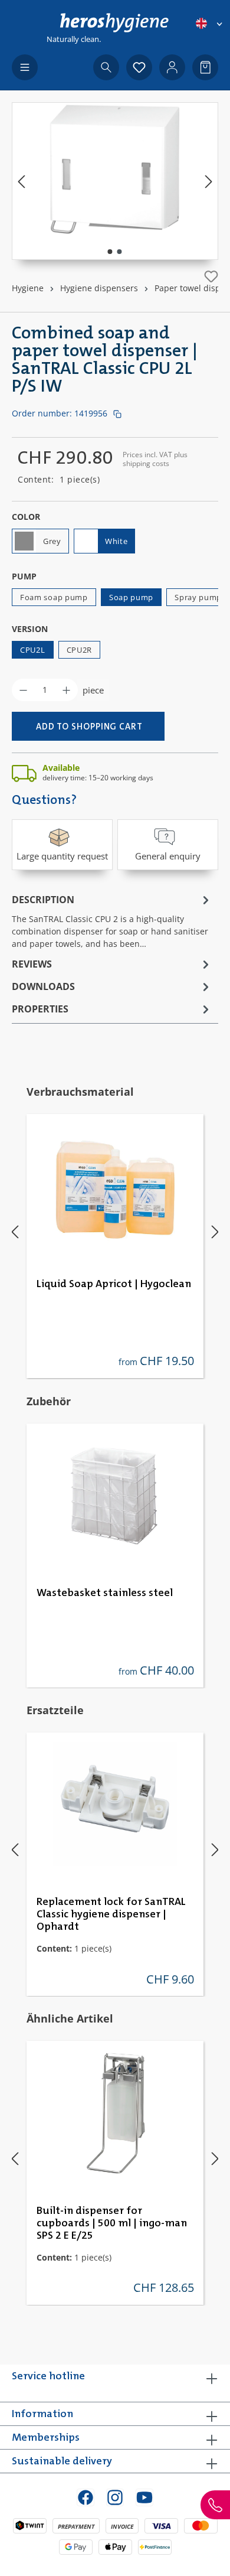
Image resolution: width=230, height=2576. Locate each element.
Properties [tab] (40, 1009)
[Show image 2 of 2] (120, 252)
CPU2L (33, 650)
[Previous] (21, 181)
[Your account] (172, 67)
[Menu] (25, 67)
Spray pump (198, 597)
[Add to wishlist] (211, 276)
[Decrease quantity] (23, 690)
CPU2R (80, 650)
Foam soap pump (54, 597)
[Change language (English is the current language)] (210, 23)
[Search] (106, 67)
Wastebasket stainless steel (105, 1593)
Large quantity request (62, 856)
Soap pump (131, 597)
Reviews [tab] (32, 964)
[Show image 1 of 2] (110, 252)
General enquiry (168, 856)
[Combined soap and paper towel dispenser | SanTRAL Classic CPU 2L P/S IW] (115, 169)
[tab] (112, 921)
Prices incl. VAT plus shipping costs (155, 459)
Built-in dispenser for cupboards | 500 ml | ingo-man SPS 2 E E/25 (112, 2223)
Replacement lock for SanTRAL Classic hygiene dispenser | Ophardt (111, 1914)
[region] (115, 181)
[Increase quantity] (66, 690)
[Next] (209, 181)
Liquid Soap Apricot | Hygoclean (114, 1284)
